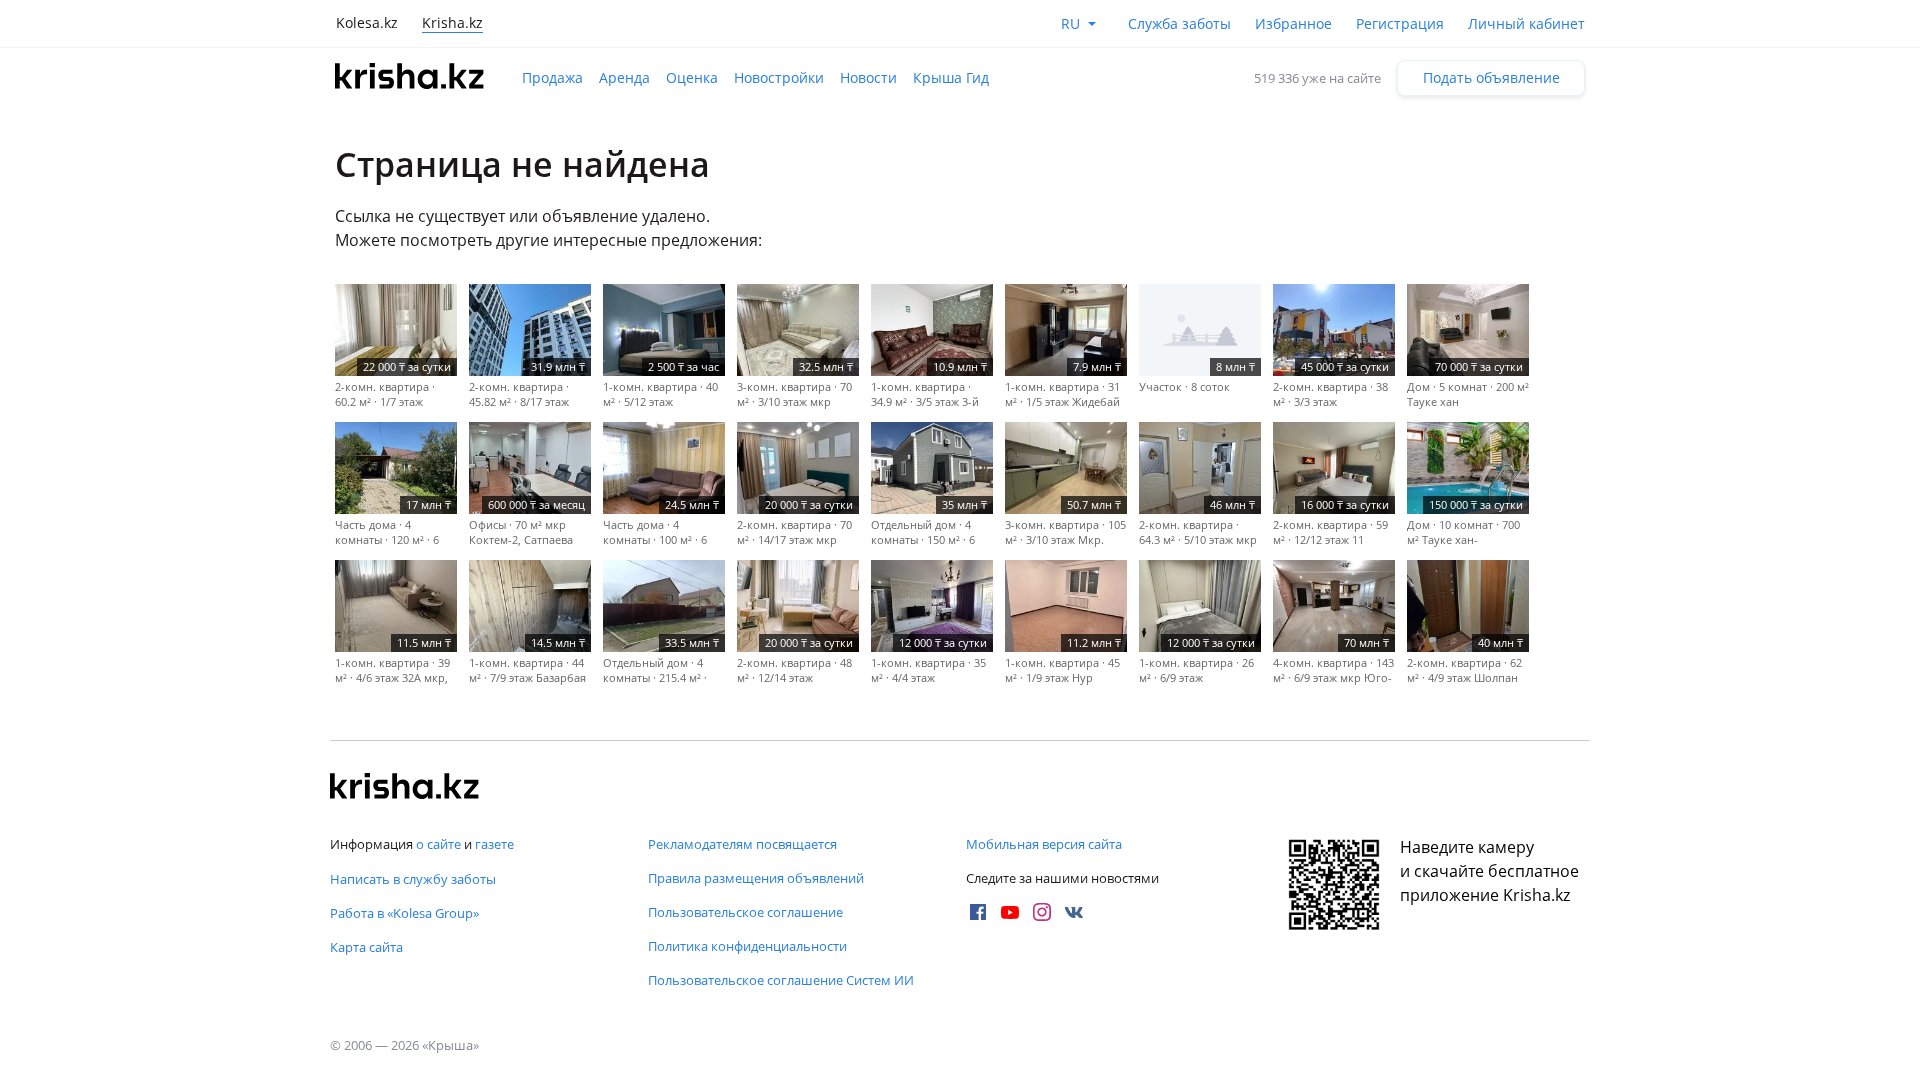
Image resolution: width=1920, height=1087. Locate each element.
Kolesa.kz (367, 22)
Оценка (692, 77)
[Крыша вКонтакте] (1074, 912)
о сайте (438, 844)
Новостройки (779, 77)
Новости (868, 77)
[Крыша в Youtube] (1010, 912)
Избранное (1293, 23)
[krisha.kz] (405, 788)
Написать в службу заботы (413, 879)
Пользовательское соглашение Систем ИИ (781, 980)
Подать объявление (1491, 77)
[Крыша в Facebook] (978, 912)
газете (494, 844)
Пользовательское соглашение (745, 912)
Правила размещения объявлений (756, 878)
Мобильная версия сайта (1044, 844)
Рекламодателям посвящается (742, 844)
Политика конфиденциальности (747, 946)
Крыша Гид (951, 77)
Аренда (624, 77)
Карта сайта (366, 947)
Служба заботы (1179, 23)
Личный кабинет (1526, 23)
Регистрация (1400, 23)
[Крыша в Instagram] (1042, 912)
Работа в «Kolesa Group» (404, 913)
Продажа (552, 77)
